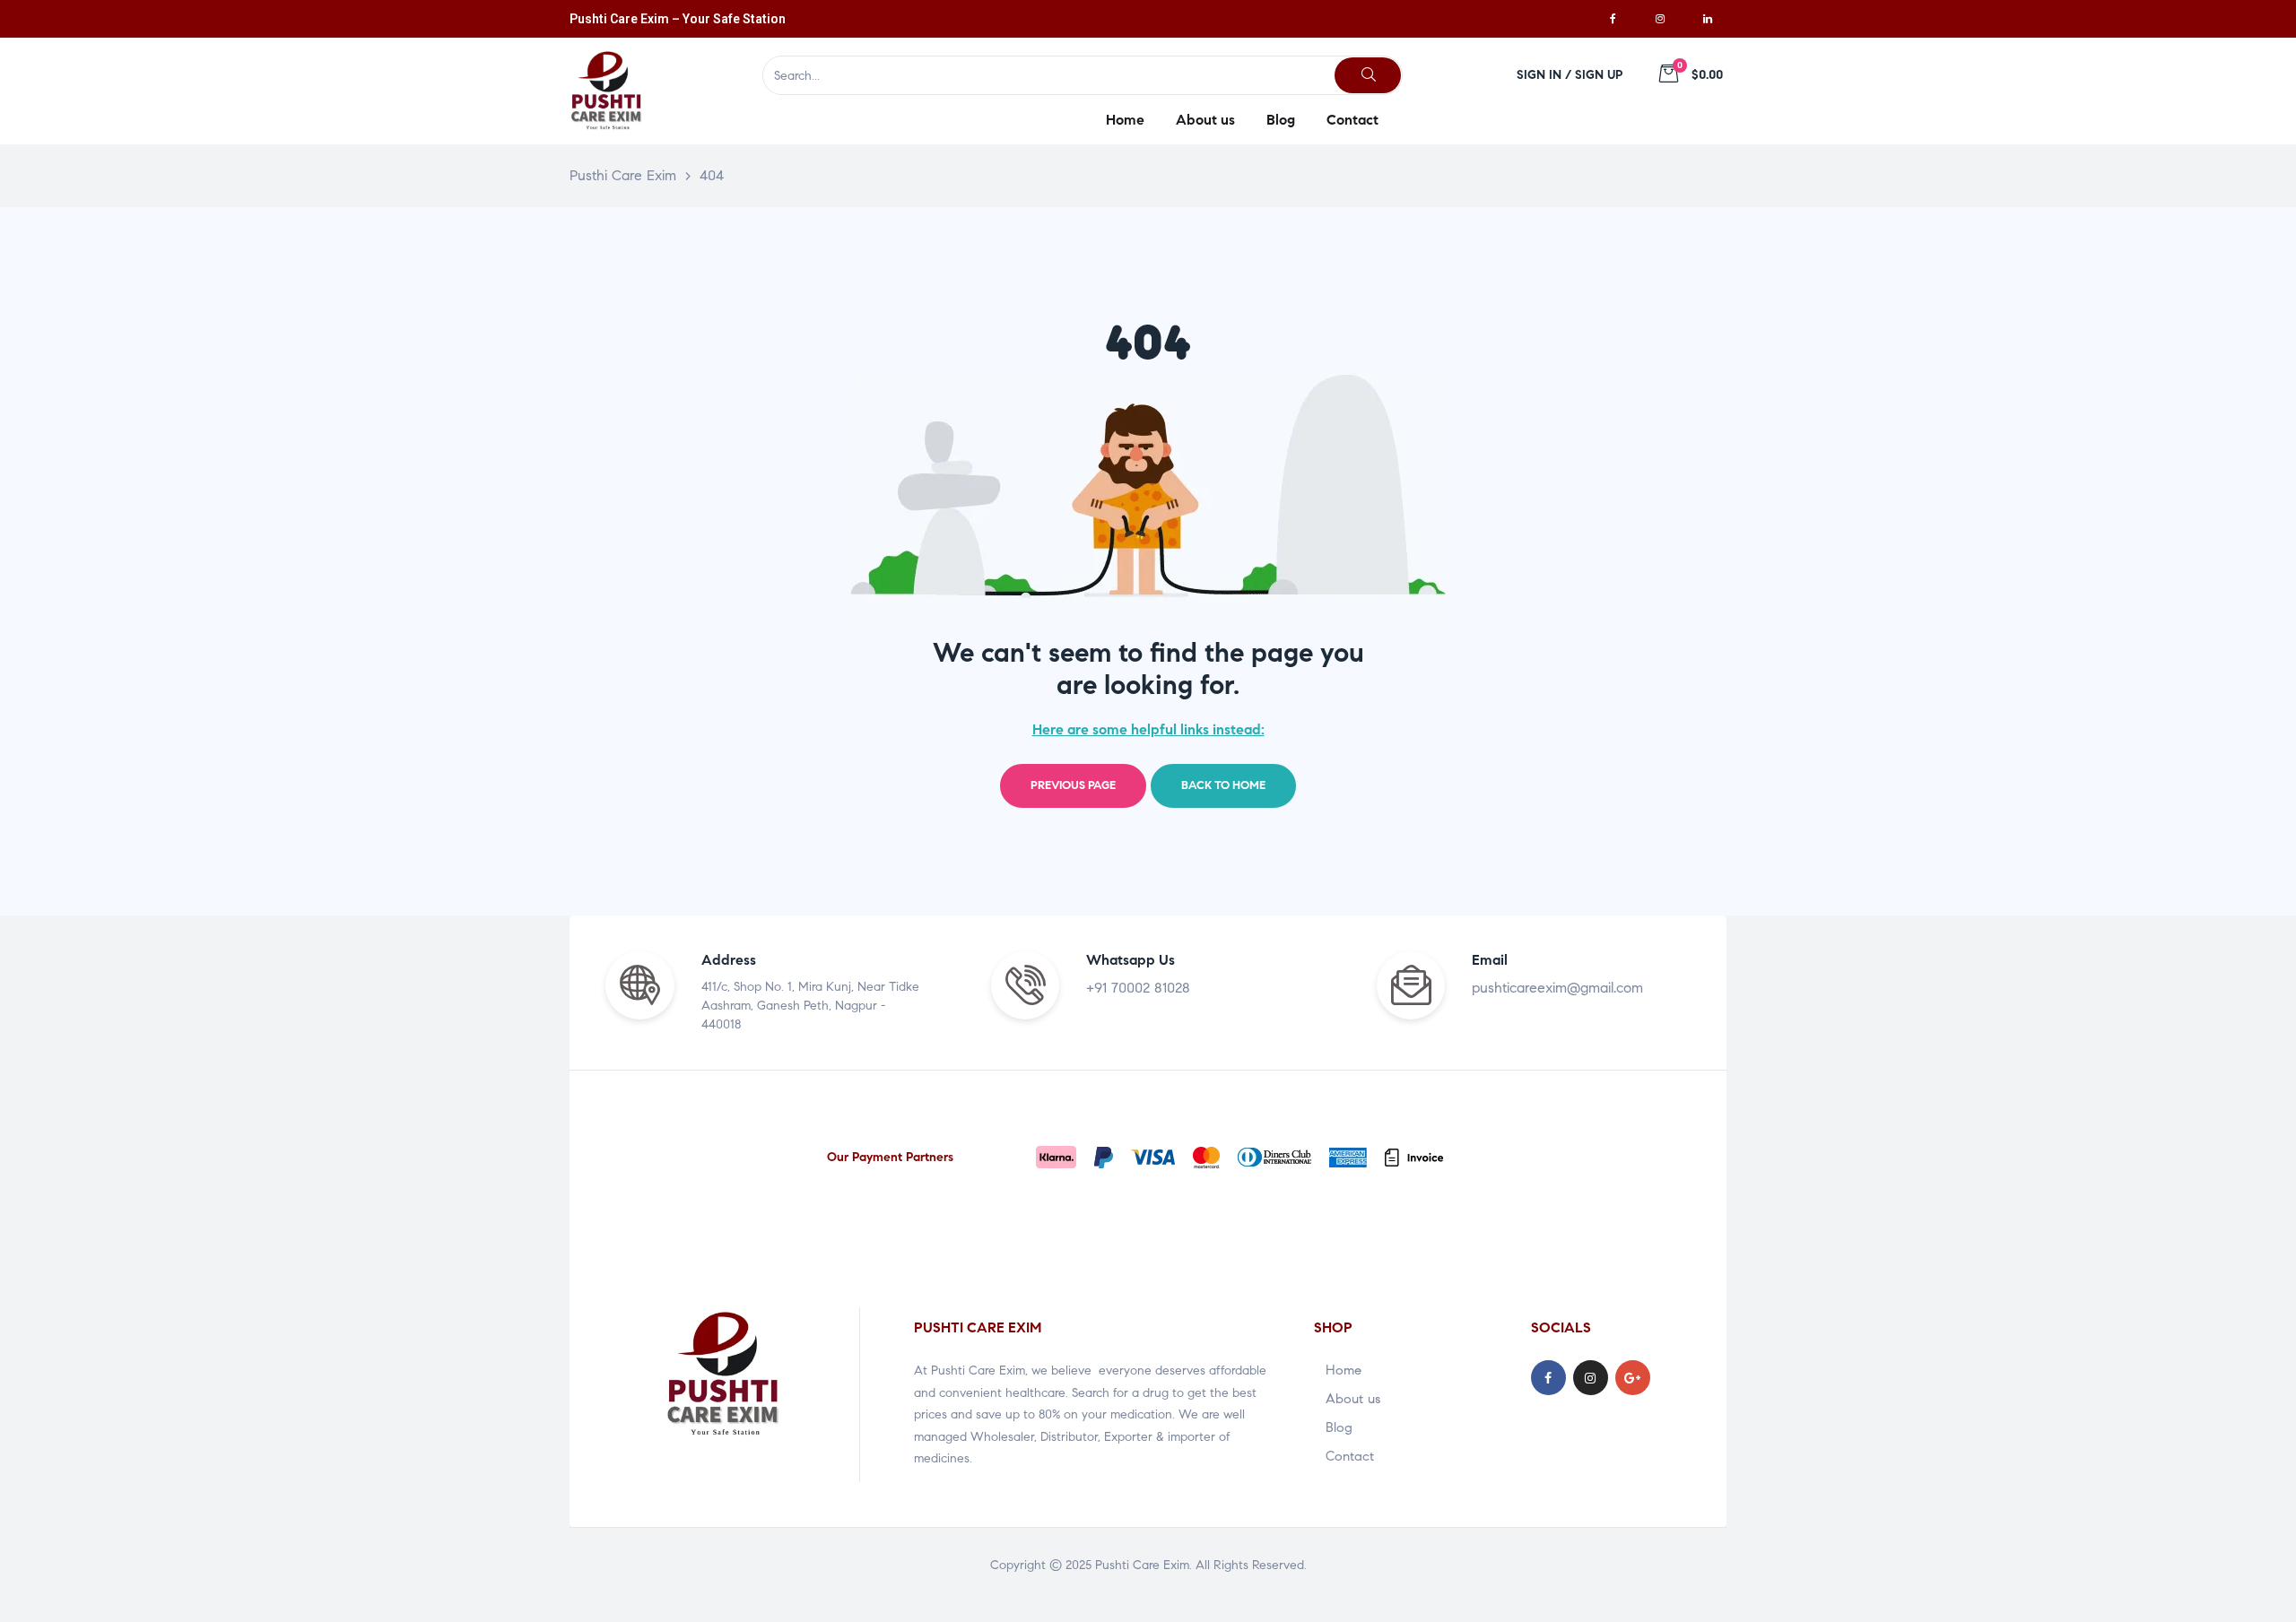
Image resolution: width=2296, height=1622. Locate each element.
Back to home (1223, 785)
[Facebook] (1613, 19)
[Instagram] (1660, 19)
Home (1344, 1370)
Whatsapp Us (1131, 960)
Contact (1350, 1456)
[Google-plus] (1633, 1378)
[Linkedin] (1708, 19)
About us (1353, 1399)
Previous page (1073, 785)
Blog (1339, 1427)
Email (1490, 960)
